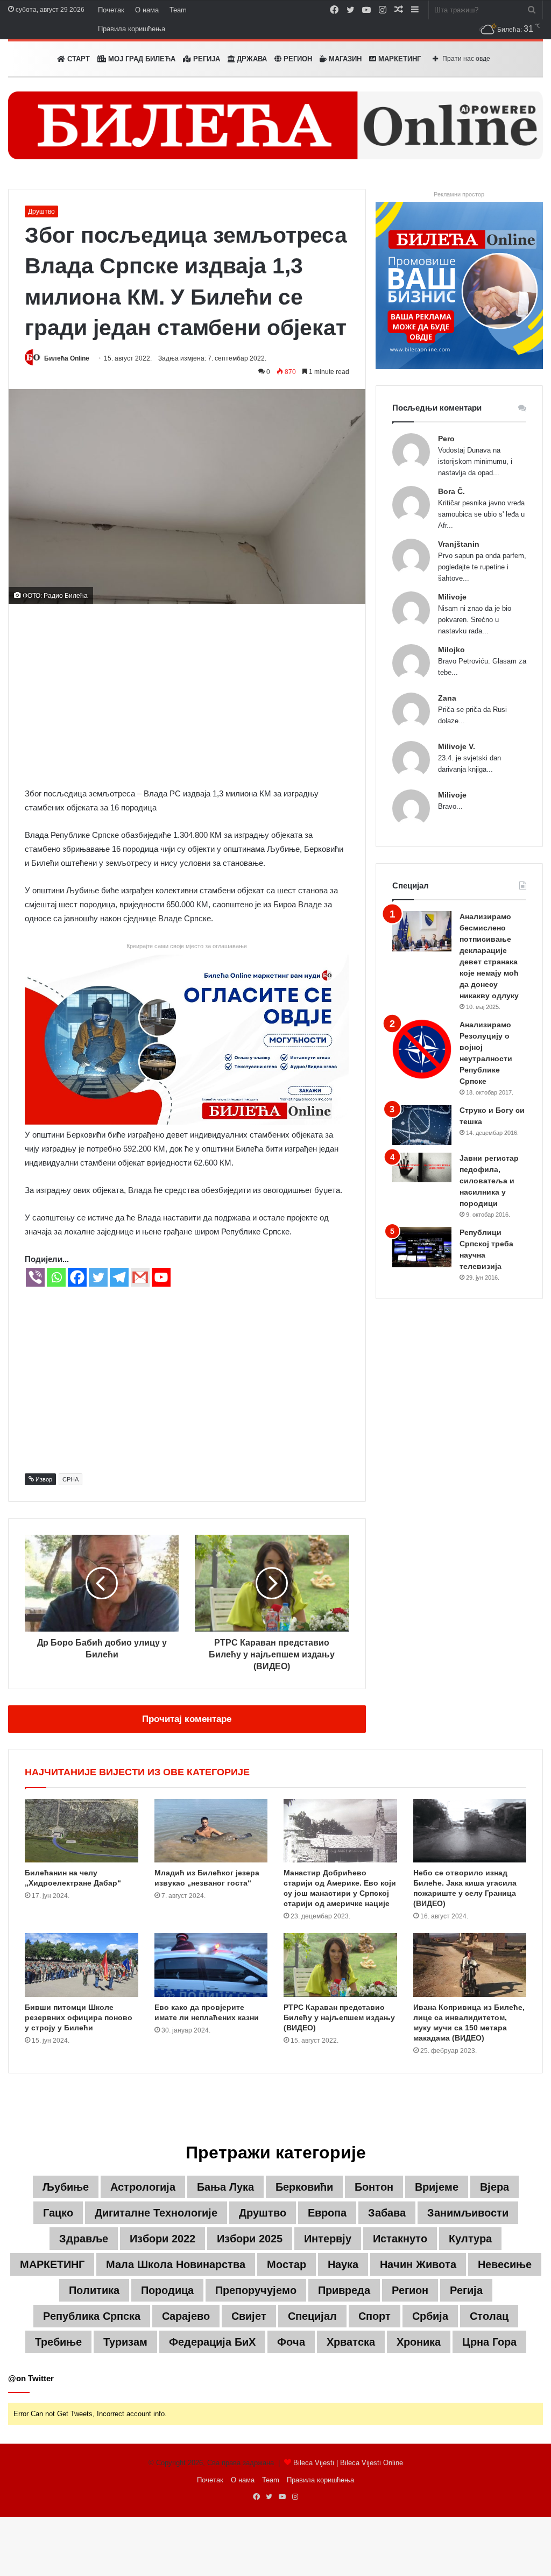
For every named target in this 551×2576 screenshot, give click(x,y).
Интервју (328, 2239)
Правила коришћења (132, 29)
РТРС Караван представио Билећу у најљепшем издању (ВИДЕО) (339, 2017)
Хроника (419, 2342)
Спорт (375, 2316)
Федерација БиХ (212, 2342)
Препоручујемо (256, 2290)
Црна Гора (489, 2342)
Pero (446, 439)
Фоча (291, 2342)
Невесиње (505, 2264)
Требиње (58, 2342)
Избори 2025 (250, 2239)
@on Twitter (31, 2378)
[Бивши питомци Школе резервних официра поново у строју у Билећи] (82, 1965)
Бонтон (374, 2187)
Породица (167, 2290)
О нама (147, 10)
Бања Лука (225, 2187)
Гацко (58, 2213)
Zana (447, 698)
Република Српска (92, 2316)
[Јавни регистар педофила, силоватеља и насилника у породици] (422, 1167)
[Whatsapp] (56, 1277)
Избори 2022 (163, 2239)
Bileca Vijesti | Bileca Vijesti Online (348, 2463)
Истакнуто (400, 2239)
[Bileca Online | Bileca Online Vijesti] (275, 125)
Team (178, 10)
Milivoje (452, 597)
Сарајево (186, 2316)
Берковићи (304, 2187)
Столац (489, 2316)
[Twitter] (98, 1277)
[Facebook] (77, 1277)
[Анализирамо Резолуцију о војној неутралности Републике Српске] (422, 1049)
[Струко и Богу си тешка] (422, 1125)
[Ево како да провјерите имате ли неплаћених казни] (211, 1965)
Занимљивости (468, 2213)
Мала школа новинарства (176, 2264)
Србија (430, 2316)
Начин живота (418, 2264)
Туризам (125, 2342)
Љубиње (66, 2187)
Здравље (84, 2239)
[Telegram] (119, 1277)
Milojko (451, 650)
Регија (466, 2290)
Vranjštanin (459, 544)
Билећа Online (67, 358)
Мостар (287, 2264)
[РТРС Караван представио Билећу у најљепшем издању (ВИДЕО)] (340, 1965)
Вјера (495, 2187)
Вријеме (437, 2187)
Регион (297, 59)
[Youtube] (161, 1277)
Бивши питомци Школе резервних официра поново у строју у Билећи (79, 2017)
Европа (327, 2213)
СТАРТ (77, 59)
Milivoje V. (457, 746)
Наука (343, 2264)
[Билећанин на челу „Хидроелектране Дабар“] (82, 1831)
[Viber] (35, 1277)
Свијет (249, 2316)
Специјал (312, 2316)
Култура (470, 2239)
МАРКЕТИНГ (398, 59)
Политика (94, 2290)
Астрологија (143, 2187)
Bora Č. (451, 491)
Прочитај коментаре (187, 1719)
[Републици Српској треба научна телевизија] (422, 1247)
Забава (387, 2213)
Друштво (41, 211)
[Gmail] (140, 1277)
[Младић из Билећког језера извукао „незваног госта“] (211, 1831)
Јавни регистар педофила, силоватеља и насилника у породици (489, 1181)
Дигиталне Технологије (156, 2213)
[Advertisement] (187, 695)
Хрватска (351, 2342)
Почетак (111, 10)
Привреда (344, 2290)
